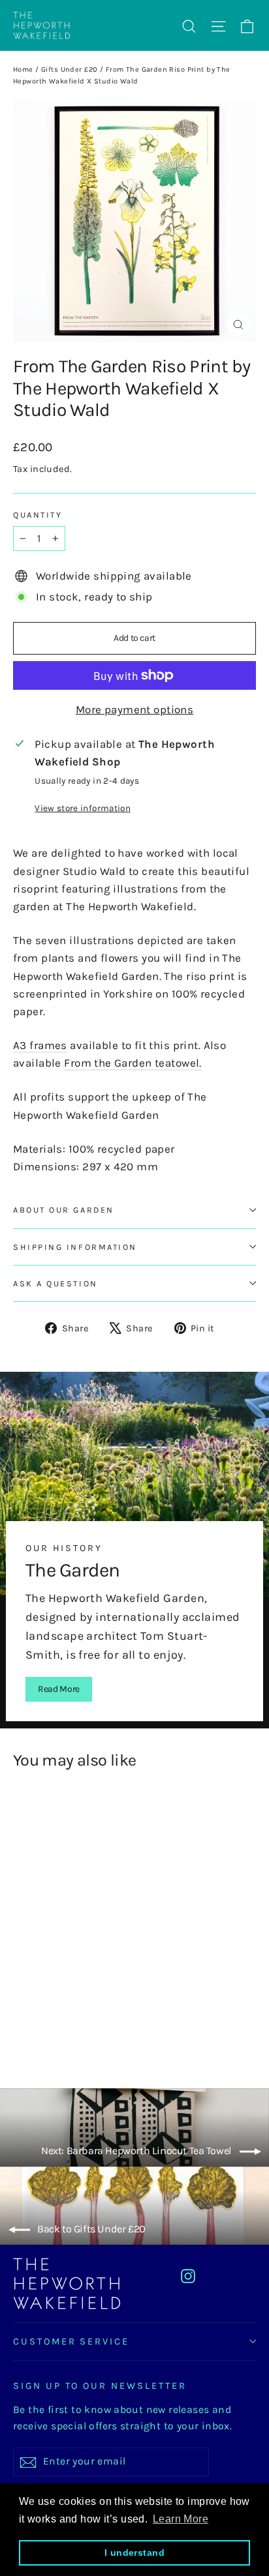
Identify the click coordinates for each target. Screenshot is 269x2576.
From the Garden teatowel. (133, 1063)
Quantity (38, 515)
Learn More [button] (181, 2519)
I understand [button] (134, 2553)
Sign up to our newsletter (100, 2386)
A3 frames (40, 1045)
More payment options (135, 709)
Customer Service (71, 2342)
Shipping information (75, 1247)
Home (23, 69)
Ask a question (55, 1283)
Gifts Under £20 (69, 69)
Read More (59, 1689)
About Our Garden (64, 1210)
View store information (82, 808)
